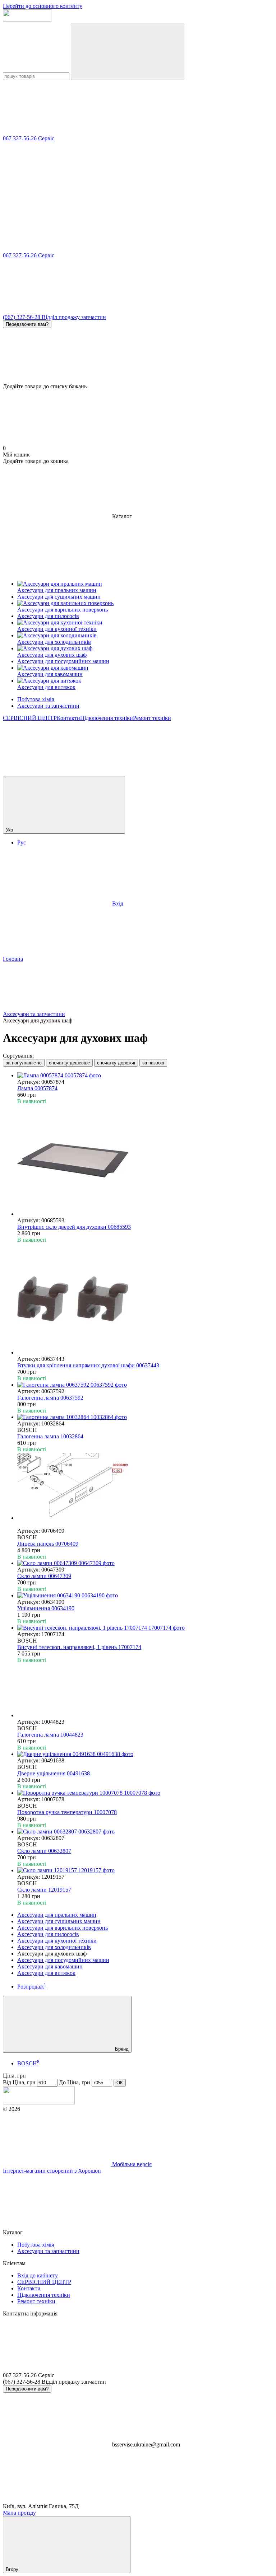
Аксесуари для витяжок (46, 1973)
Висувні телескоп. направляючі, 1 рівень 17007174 (79, 1647)
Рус (22, 842)
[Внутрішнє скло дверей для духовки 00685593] (145, 1161)
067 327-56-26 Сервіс (29, 138)
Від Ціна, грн (19, 2082)
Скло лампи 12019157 (44, 1890)
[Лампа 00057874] (145, 1076)
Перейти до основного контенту (43, 6)
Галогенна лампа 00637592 (50, 1398)
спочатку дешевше (69, 1063)
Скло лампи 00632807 (44, 1851)
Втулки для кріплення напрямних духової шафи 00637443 (88, 1365)
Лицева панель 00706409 (48, 1544)
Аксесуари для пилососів (48, 1934)
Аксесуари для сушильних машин (59, 1921)
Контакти (68, 718)
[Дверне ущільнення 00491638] (145, 1754)
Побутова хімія (36, 699)
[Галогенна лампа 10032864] (145, 1417)
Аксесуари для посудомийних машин (63, 1960)
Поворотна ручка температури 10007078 (67, 1812)
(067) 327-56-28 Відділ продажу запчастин (54, 317)
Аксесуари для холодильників (54, 1947)
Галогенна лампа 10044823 (50, 1735)
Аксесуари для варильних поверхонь (63, 1928)
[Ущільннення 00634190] (145, 1596)
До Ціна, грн (75, 2082)
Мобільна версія (131, 2164)
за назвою (153, 1063)
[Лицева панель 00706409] (145, 1487)
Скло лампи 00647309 (44, 1576)
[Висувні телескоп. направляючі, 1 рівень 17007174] (145, 1628)
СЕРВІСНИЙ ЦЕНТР (30, 718)
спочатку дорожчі (116, 1063)
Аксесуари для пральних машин (57, 1915)
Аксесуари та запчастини (48, 706)
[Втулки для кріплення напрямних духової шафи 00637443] (145, 1299)
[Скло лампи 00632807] (145, 1832)
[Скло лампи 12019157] (145, 1870)
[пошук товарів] (128, 51)
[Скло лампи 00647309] (145, 1563)
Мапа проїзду (19, 2513)
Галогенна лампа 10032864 (50, 1436)
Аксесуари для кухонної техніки (57, 1941)
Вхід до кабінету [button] (38, 2275)
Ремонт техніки (152, 718)
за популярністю (24, 1063)
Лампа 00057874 (37, 1088)
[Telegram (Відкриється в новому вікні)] (57, 773)
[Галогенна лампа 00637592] (145, 1385)
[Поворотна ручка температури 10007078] (145, 1793)
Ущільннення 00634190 (46, 1608)
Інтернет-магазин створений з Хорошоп (52, 2171)
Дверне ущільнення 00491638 (54, 1773)
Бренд (121, 2049)
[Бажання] (138, 356)
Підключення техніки (107, 718)
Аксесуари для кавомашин (50, 1966)
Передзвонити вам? (27, 324)
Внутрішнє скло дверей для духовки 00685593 (74, 1227)
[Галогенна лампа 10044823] (145, 1691)
